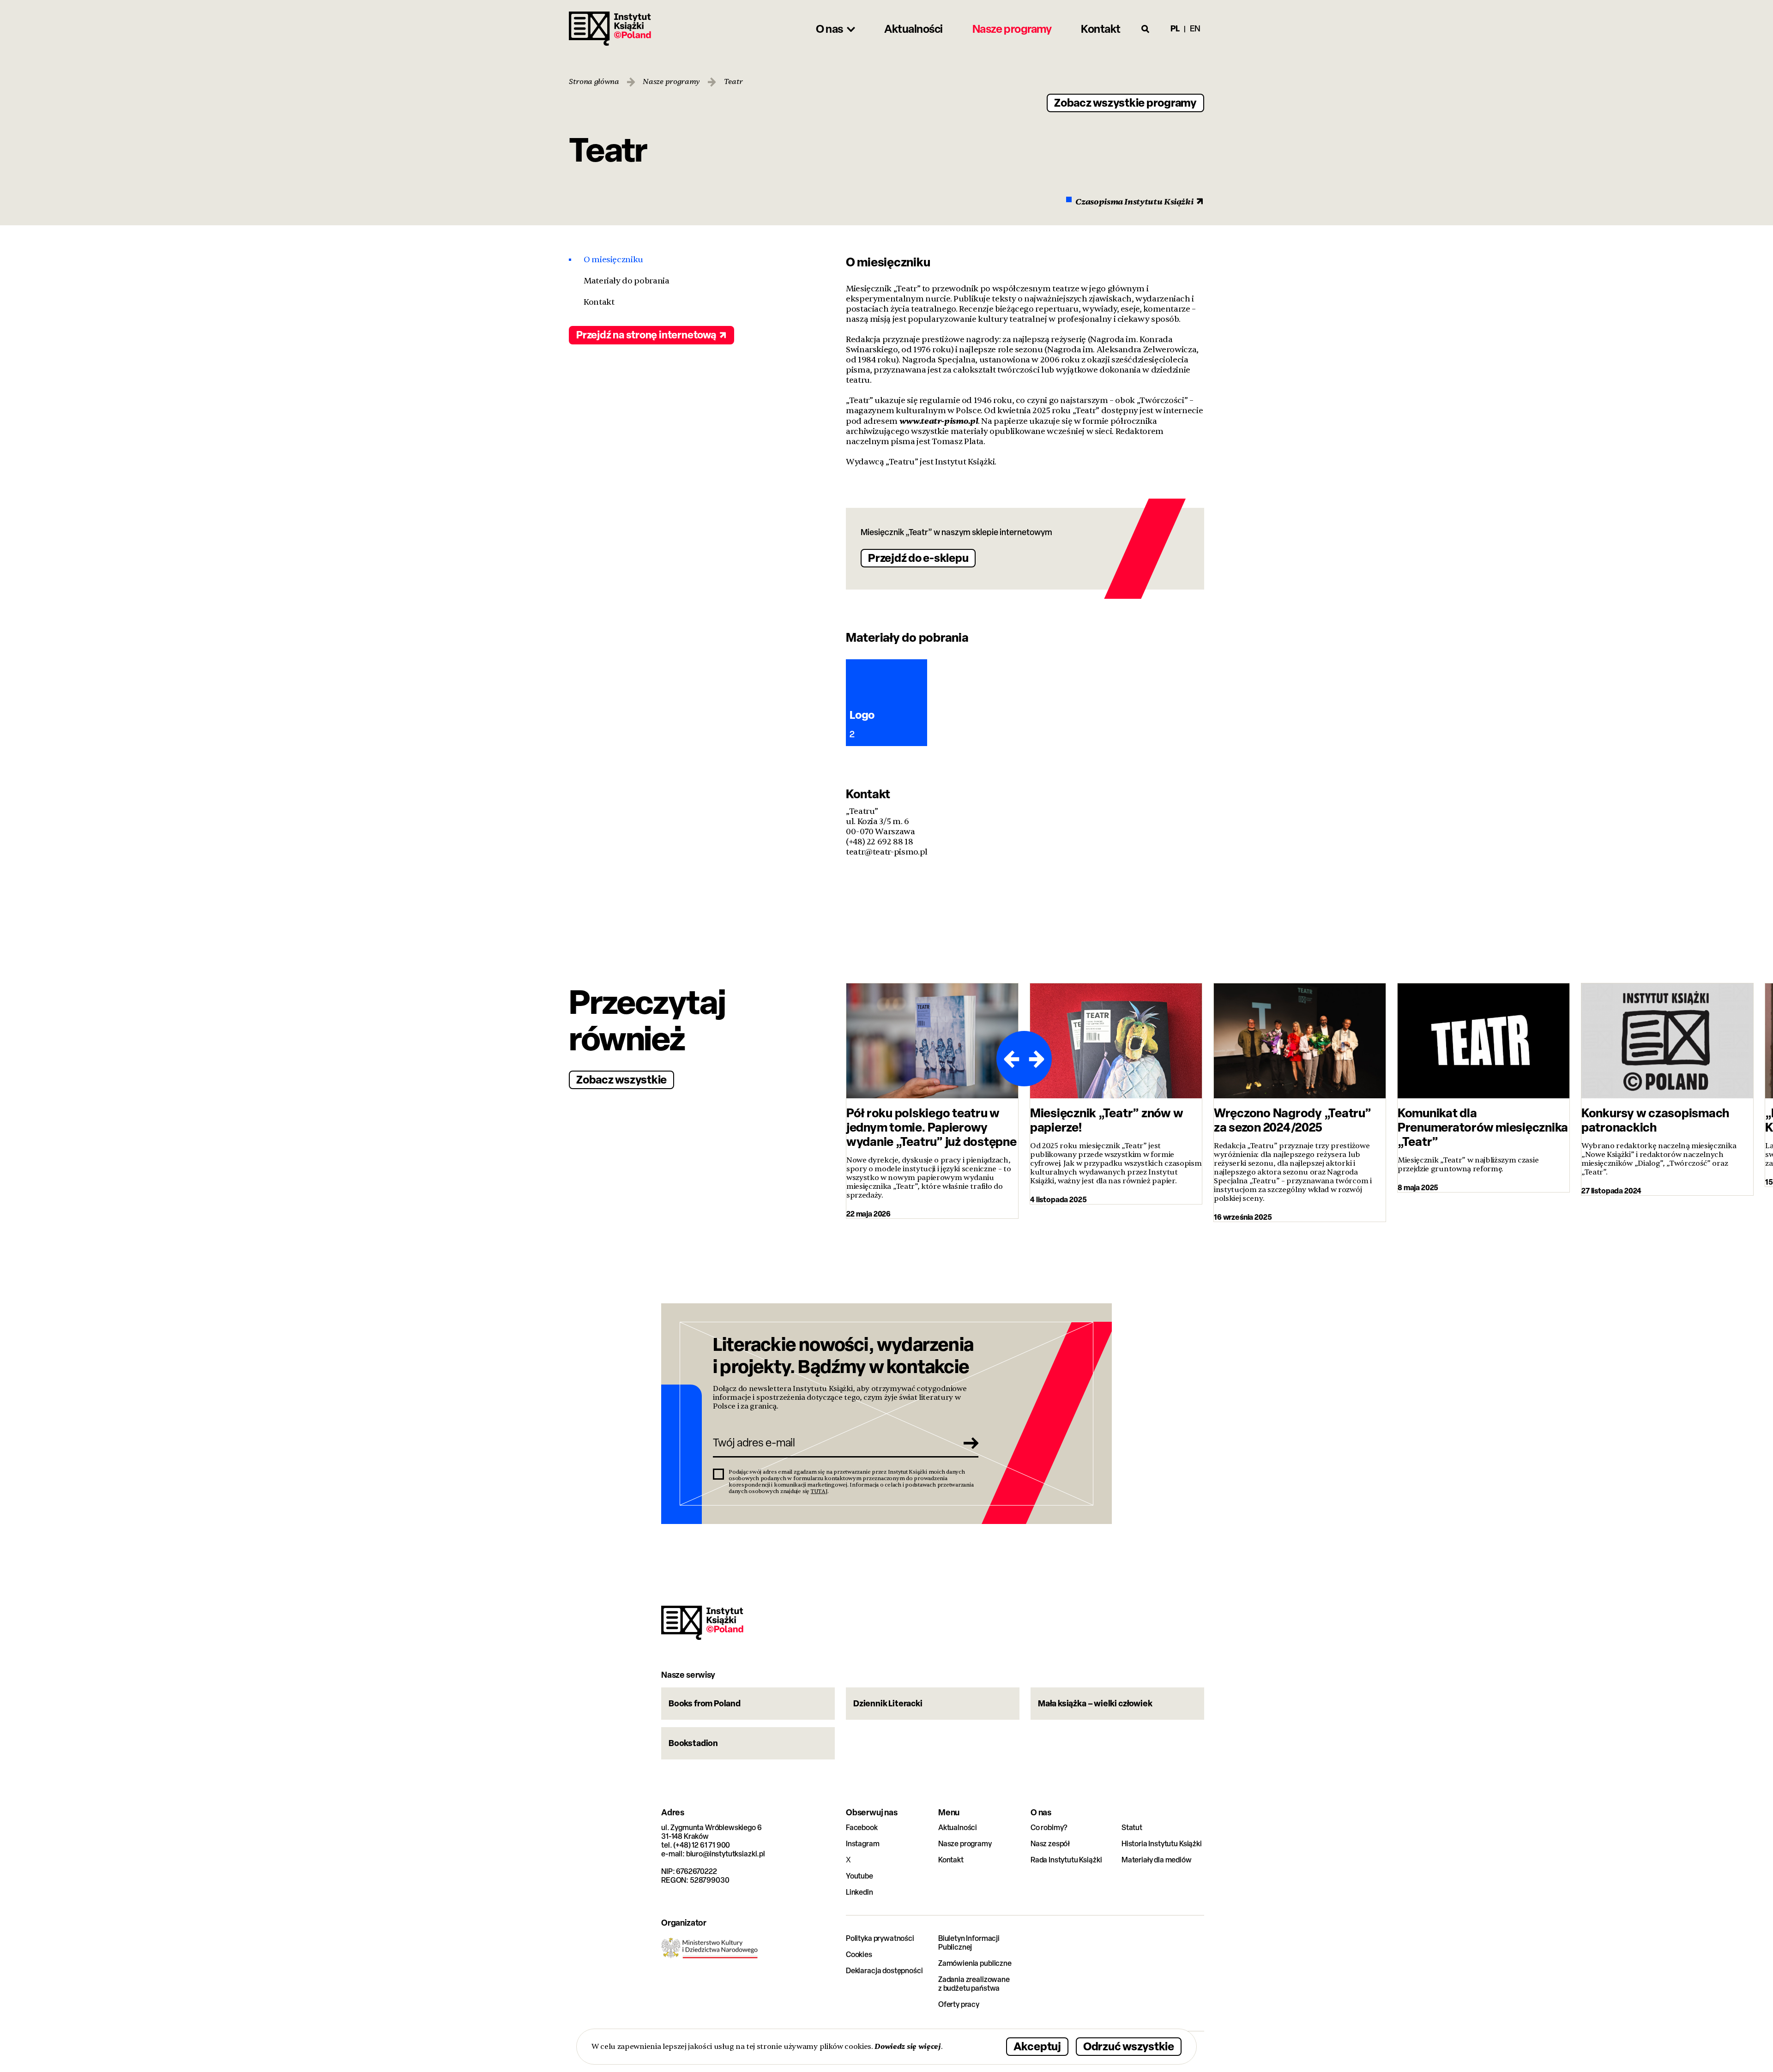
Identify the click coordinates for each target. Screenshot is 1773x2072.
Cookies (859, 1955)
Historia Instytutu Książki (1162, 1844)
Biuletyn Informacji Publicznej (969, 1943)
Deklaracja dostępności (884, 1971)
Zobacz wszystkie (621, 1079)
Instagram (863, 1844)
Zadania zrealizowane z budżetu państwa (974, 1984)
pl (1175, 28)
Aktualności (958, 1828)
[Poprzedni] (1010, 1059)
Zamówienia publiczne (975, 1963)
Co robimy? (1049, 1828)
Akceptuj (1037, 2046)
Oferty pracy (959, 2004)
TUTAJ (819, 1491)
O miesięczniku (613, 260)
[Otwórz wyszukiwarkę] (1146, 29)
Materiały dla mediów (1157, 1860)
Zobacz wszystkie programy (1125, 102)
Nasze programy (671, 82)
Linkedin (859, 1892)
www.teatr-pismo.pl (939, 421)
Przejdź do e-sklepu (918, 557)
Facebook (862, 1828)
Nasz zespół (1050, 1844)
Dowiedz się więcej (908, 2046)
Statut (1132, 1828)
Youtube (859, 1876)
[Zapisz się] (968, 1443)
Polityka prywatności (880, 1938)
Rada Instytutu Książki (1066, 1860)
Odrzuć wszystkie (1129, 2046)
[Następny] (1038, 1059)
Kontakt (599, 302)
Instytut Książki (610, 29)
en (1195, 28)
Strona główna (594, 82)
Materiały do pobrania (626, 281)
